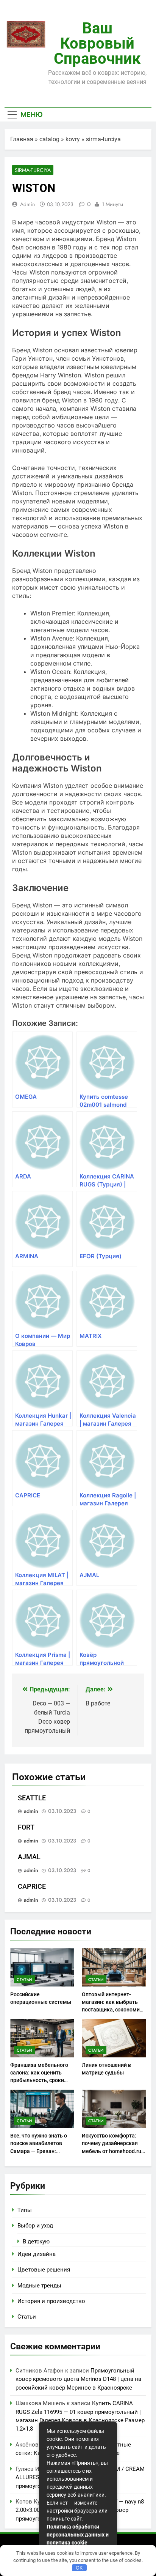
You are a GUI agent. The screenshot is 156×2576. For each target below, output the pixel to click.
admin (27, 204)
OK (79, 2568)
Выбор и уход (35, 2226)
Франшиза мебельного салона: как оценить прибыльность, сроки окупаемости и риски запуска (39, 2080)
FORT (26, 1827)
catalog (49, 139)
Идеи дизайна (37, 2254)
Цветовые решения (44, 2270)
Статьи (24, 1980)
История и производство (51, 2301)
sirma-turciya (103, 139)
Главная (22, 139)
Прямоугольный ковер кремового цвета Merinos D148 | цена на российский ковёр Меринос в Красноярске (78, 2379)
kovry (73, 139)
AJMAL (29, 1857)
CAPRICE (32, 1887)
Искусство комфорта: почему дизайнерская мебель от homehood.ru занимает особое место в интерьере (112, 2151)
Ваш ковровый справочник (97, 43)
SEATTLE (32, 1798)
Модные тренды (39, 2286)
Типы (25, 2210)
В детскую (36, 2242)
